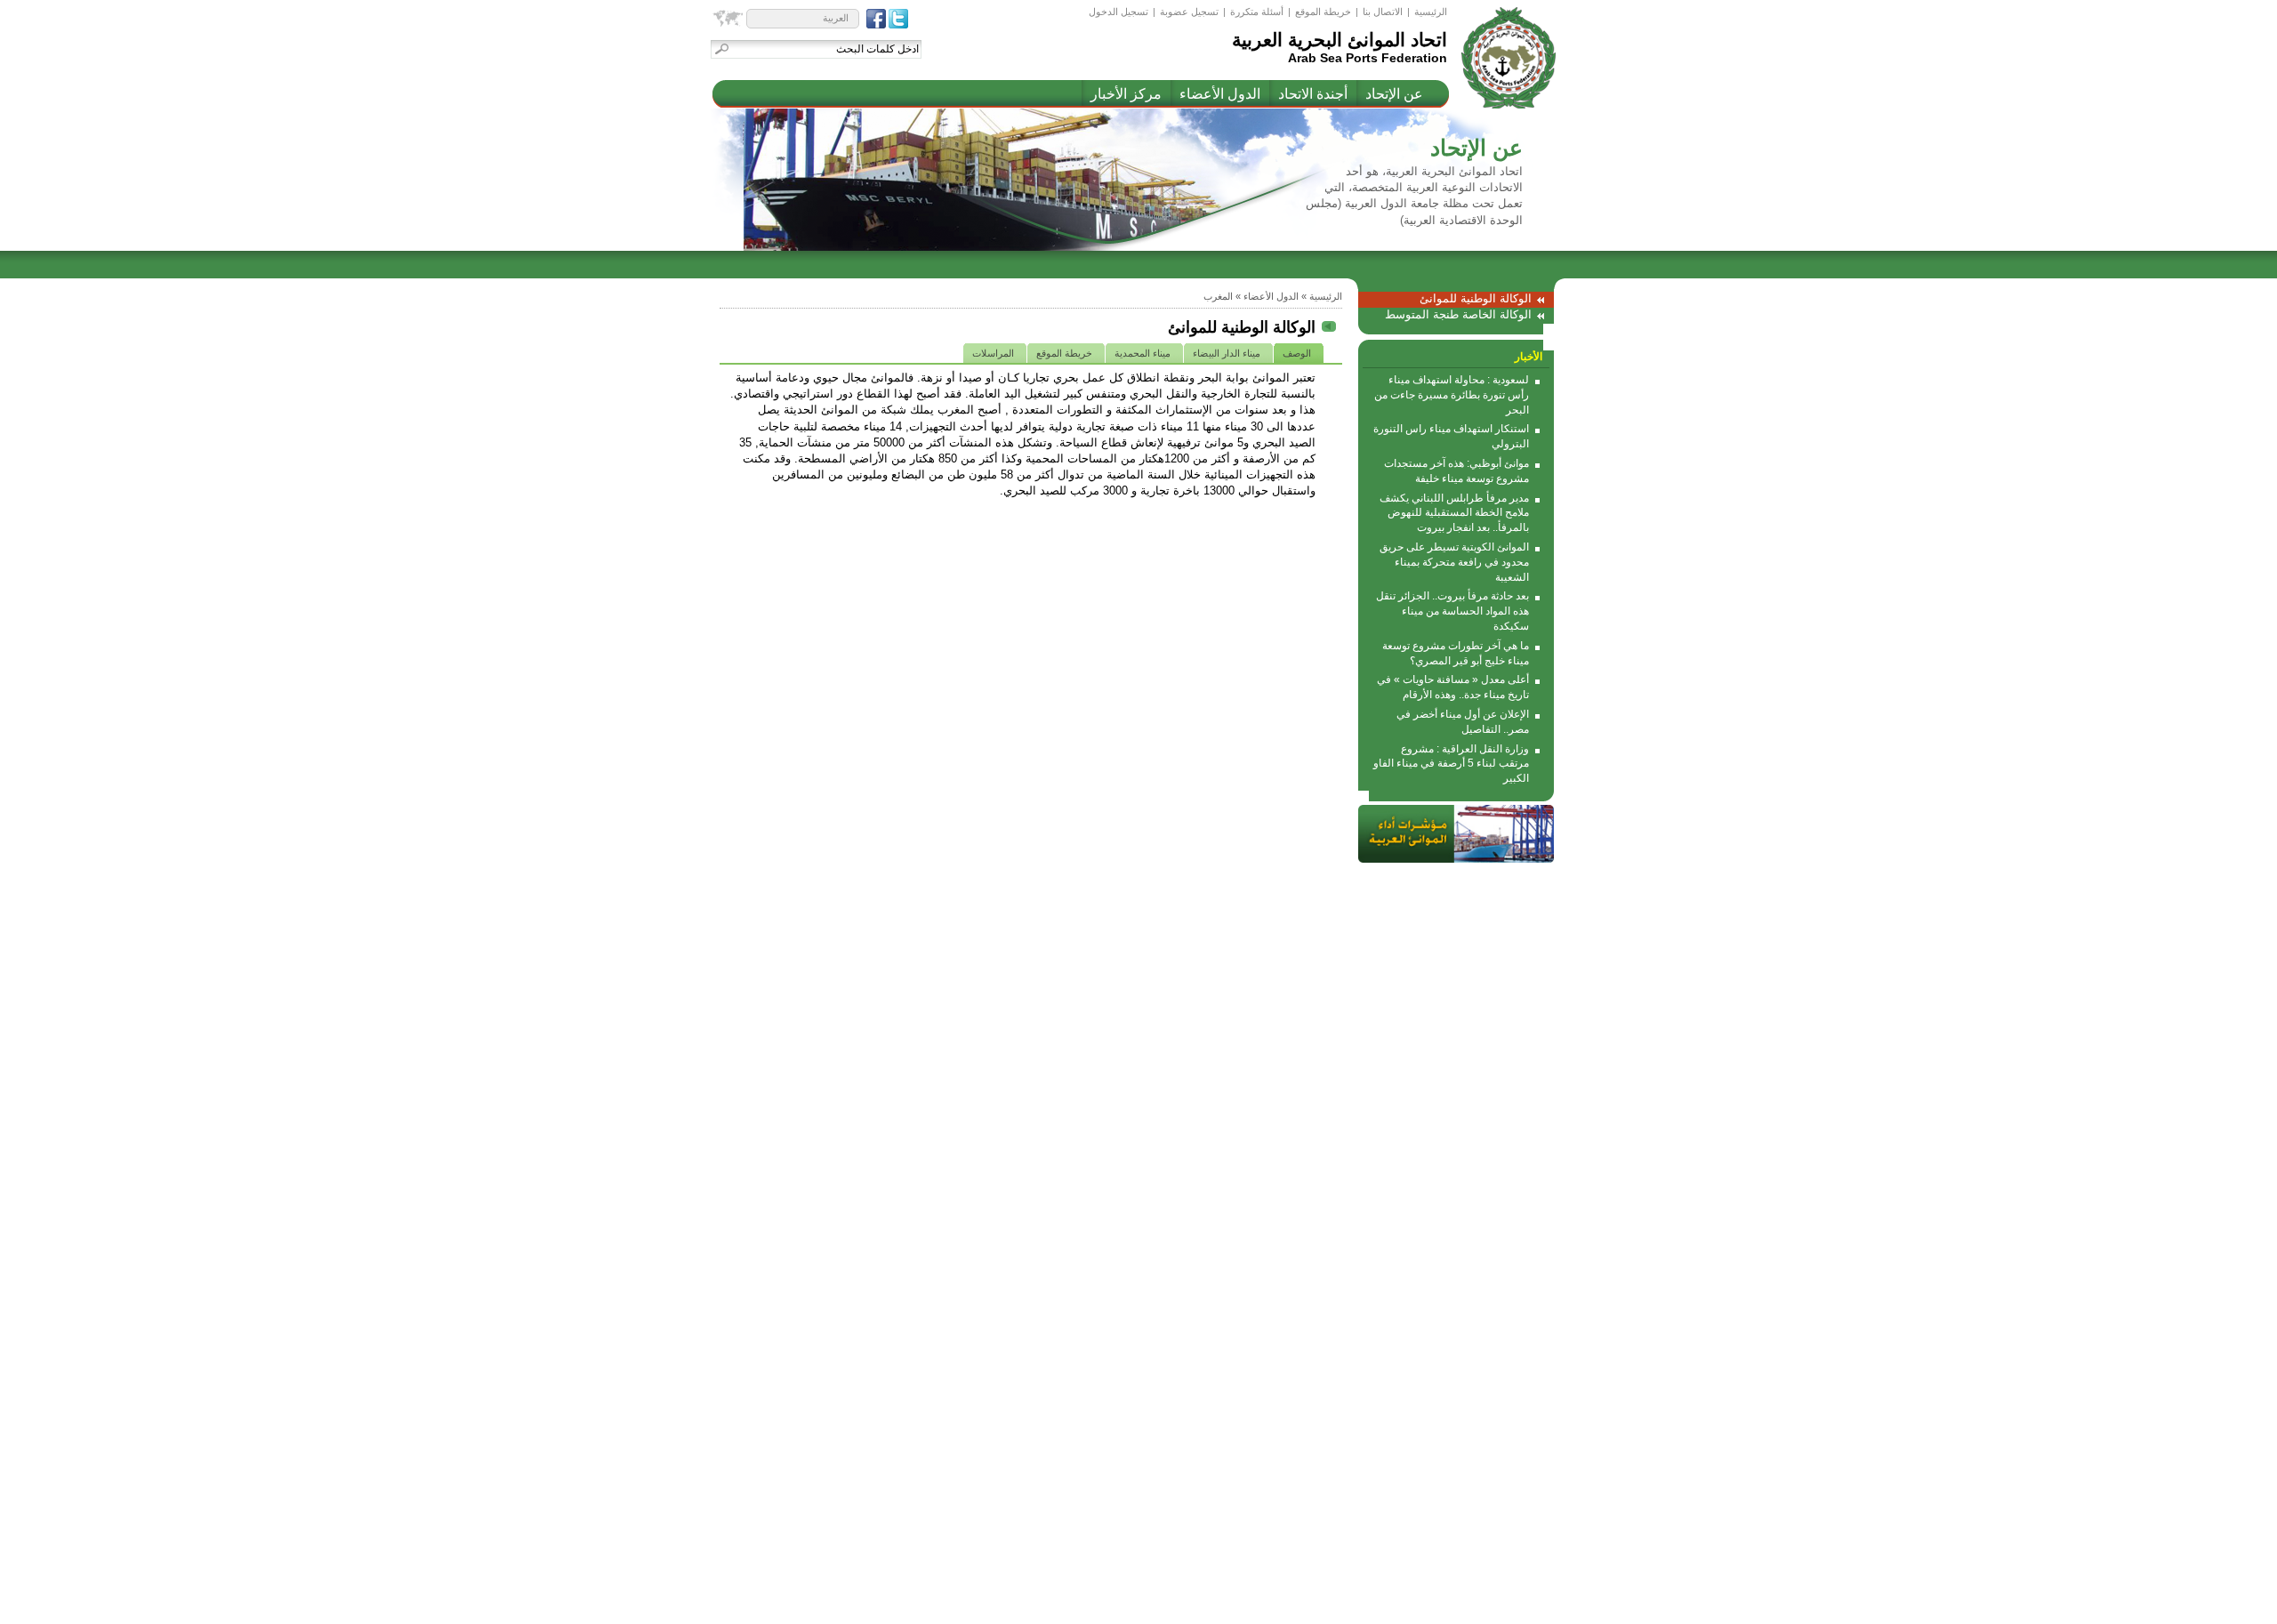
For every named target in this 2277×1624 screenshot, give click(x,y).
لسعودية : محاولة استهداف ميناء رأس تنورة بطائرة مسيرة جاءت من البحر (1452, 395)
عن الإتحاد (1394, 94)
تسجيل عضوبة (1189, 12)
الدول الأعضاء (1220, 94)
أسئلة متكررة (1257, 12)
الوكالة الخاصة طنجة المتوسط (1458, 314)
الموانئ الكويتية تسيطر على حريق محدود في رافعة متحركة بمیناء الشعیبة (1454, 562)
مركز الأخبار (1126, 94)
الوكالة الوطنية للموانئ (1476, 298)
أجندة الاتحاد (1313, 94)
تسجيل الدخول (1118, 12)
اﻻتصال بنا (1383, 12)
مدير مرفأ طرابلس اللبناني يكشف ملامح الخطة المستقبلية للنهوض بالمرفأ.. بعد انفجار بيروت (1454, 513)
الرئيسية (1431, 12)
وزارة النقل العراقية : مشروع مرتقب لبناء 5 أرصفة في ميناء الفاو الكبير (1451, 764)
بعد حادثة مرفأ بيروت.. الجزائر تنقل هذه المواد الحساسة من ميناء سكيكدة (1452, 611)
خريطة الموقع (1323, 12)
